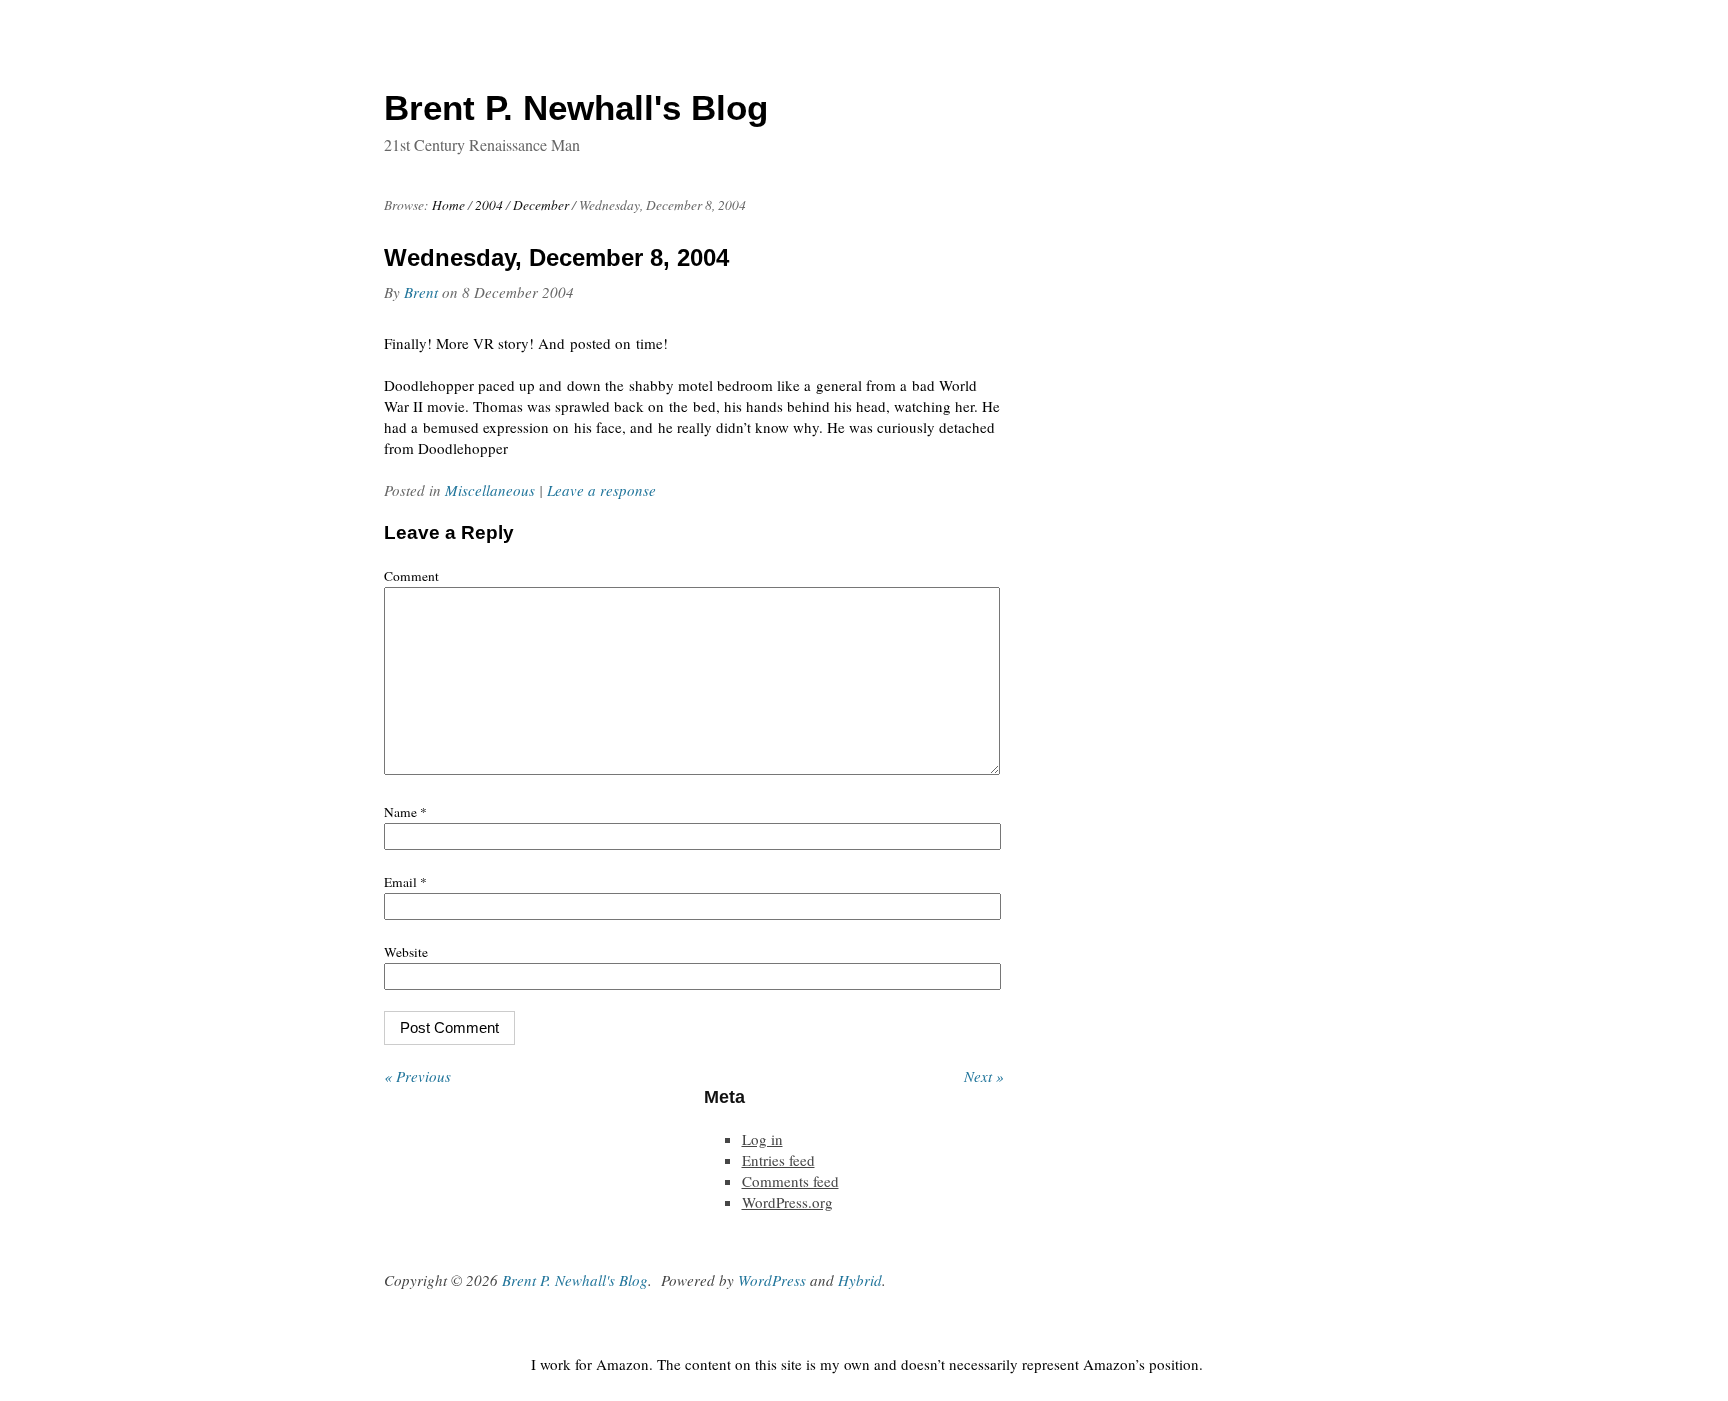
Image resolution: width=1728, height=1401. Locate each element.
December (541, 205)
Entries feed (778, 1160)
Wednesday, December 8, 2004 (556, 257)
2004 (489, 205)
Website (406, 952)
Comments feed (790, 1181)
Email (405, 882)
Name (405, 812)
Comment (411, 576)
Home (448, 205)
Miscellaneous (490, 490)
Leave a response (601, 490)
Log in (762, 1139)
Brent (421, 292)
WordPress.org (787, 1202)
